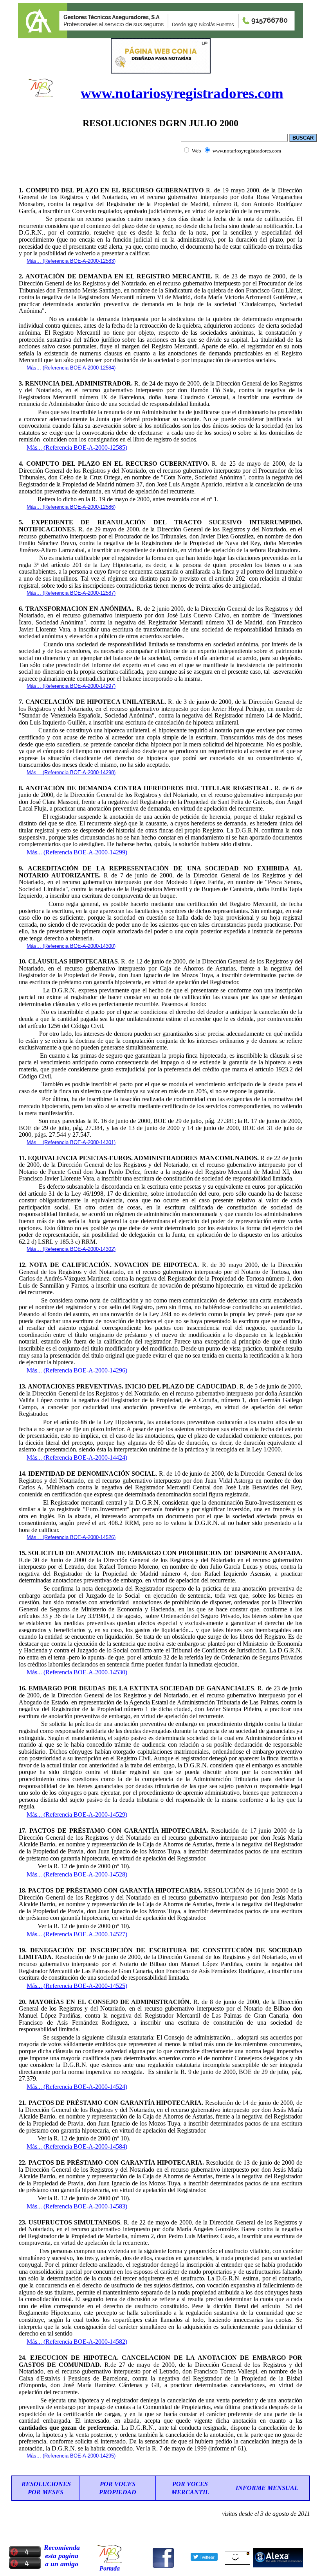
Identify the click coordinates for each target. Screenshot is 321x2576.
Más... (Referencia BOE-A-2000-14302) (71, 1249)
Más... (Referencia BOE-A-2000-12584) (71, 368)
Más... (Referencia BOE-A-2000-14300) (71, 946)
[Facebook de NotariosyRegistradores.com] (163, 2567)
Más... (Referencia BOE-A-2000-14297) (71, 686)
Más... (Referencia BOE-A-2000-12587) (71, 593)
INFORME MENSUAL (267, 2488)
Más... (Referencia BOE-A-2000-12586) (71, 507)
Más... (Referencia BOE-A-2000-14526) (71, 1537)
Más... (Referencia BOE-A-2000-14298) (71, 772)
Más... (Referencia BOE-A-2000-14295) (71, 2456)
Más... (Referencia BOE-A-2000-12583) (71, 261)
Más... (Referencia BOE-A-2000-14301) (71, 1142)
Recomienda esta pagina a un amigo (62, 2556)
